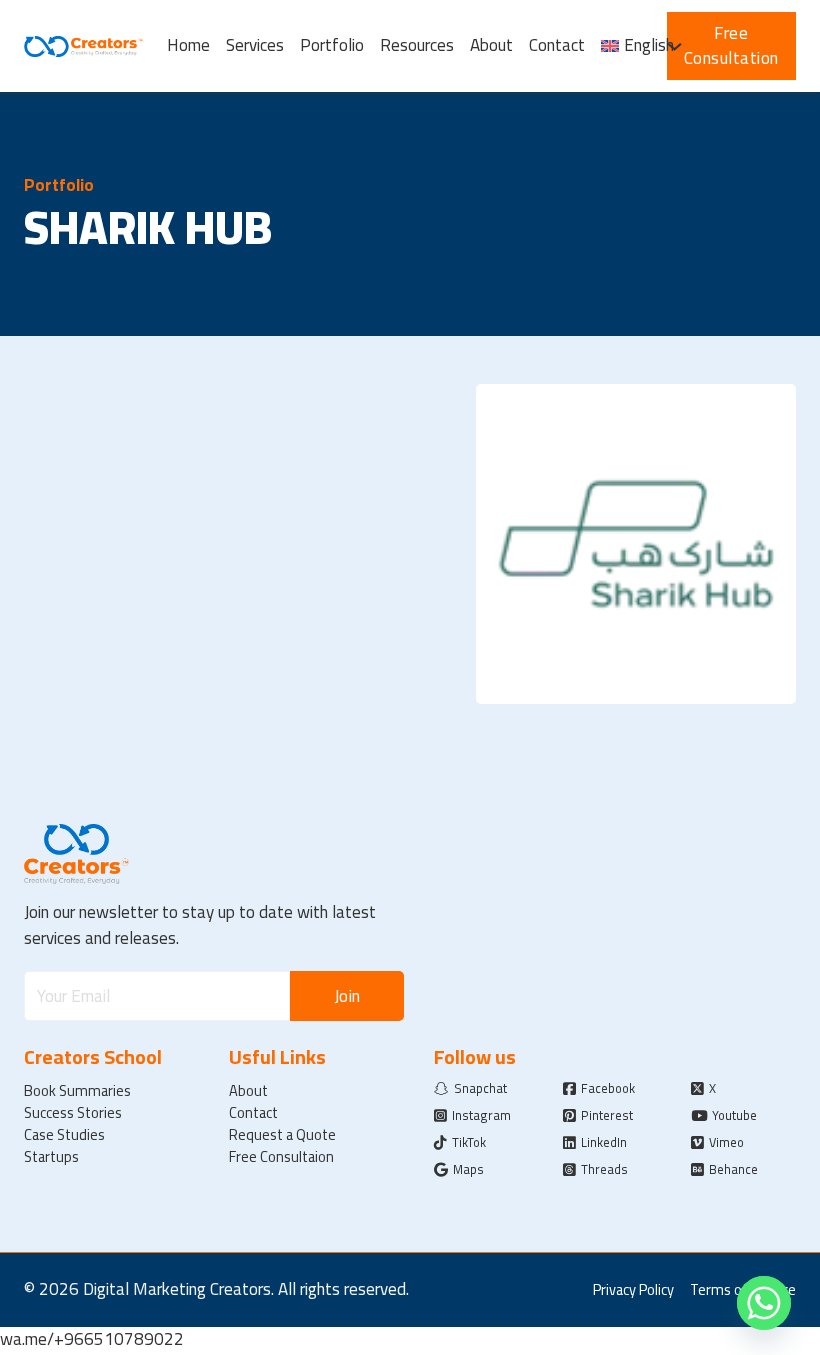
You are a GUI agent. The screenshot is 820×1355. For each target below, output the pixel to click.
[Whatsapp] (764, 1303)
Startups (51, 1157)
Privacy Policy (633, 1290)
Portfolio (332, 46)
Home (188, 46)
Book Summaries (77, 1091)
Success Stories (73, 1113)
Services (255, 46)
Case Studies (64, 1135)
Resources (417, 46)
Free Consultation (731, 46)
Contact (557, 46)
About (491, 46)
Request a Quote (282, 1135)
